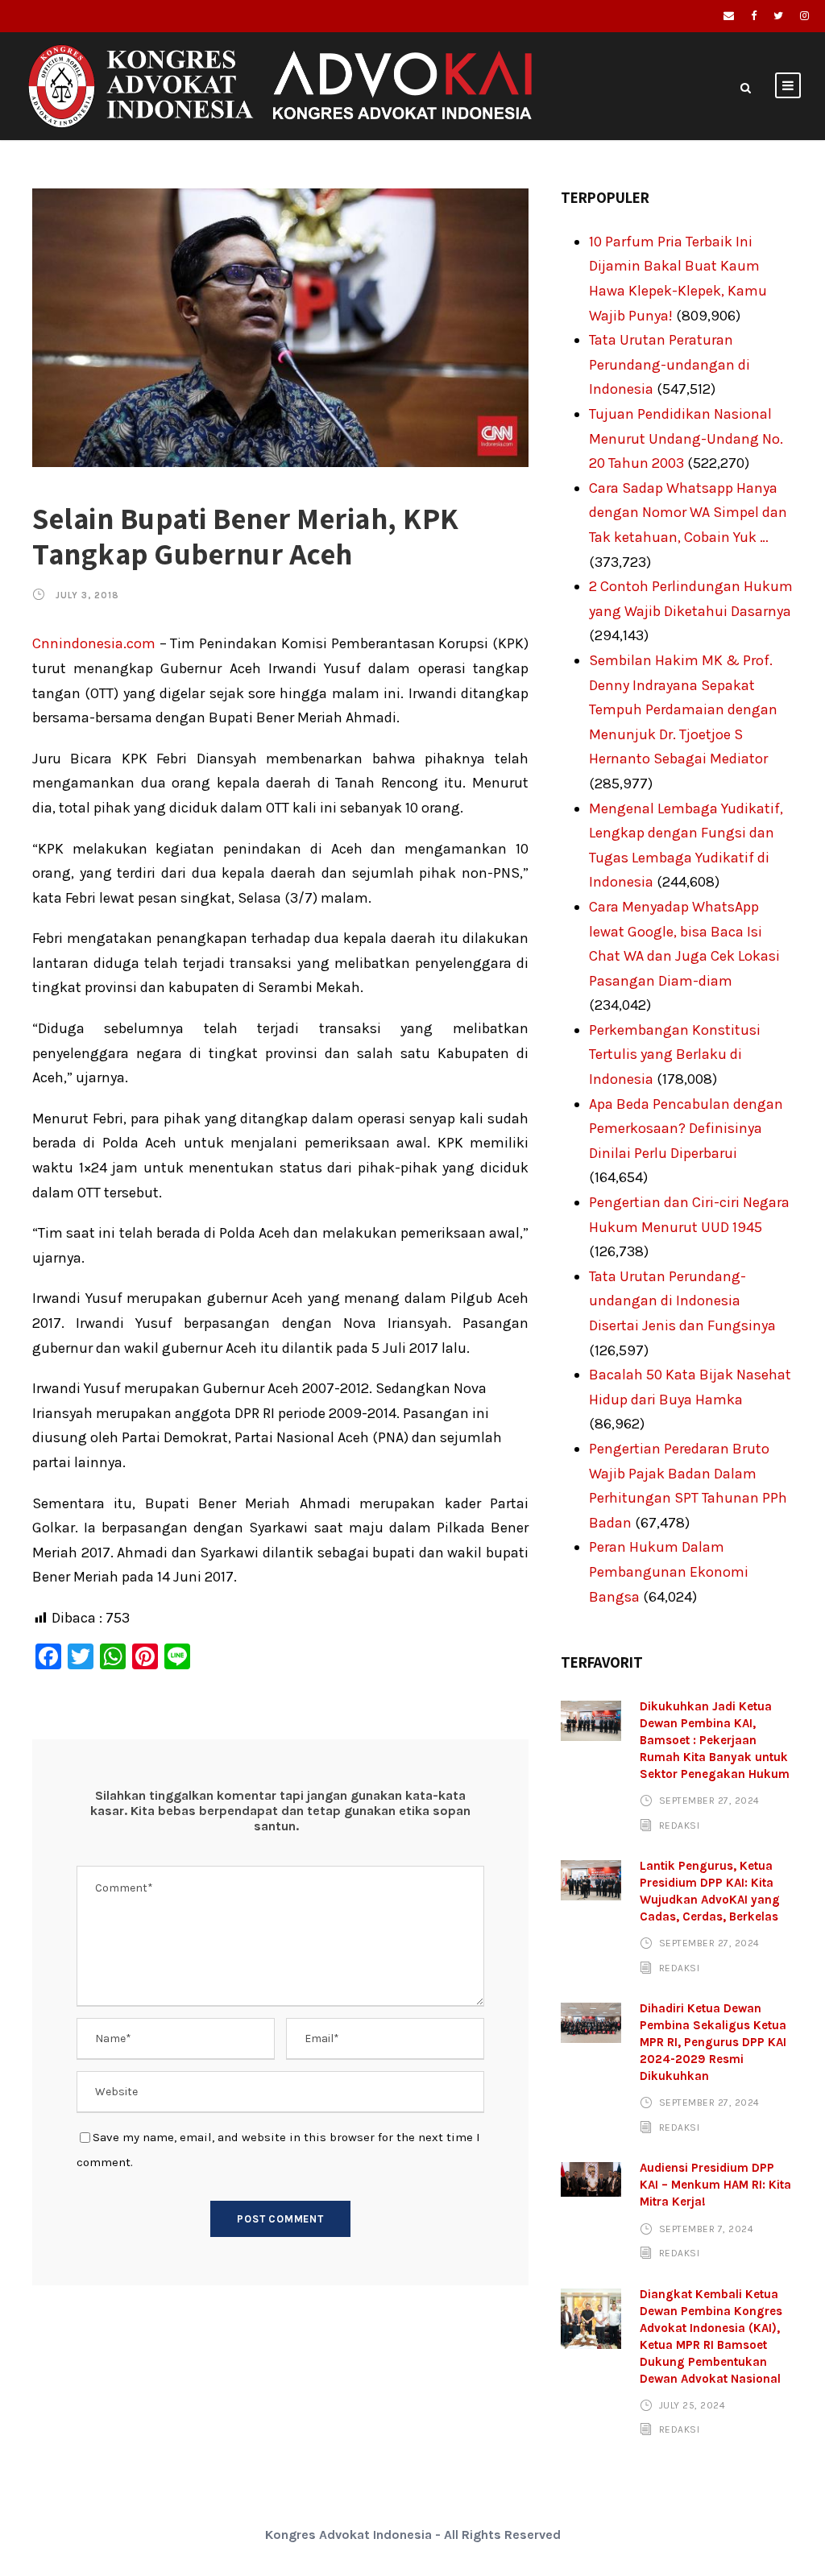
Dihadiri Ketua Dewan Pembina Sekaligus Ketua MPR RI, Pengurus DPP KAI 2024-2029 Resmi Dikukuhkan (713, 2042)
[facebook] (754, 16)
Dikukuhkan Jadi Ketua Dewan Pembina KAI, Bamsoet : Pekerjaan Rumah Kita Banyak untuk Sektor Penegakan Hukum (715, 1740)
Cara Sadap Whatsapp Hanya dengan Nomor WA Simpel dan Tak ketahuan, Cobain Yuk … (688, 513)
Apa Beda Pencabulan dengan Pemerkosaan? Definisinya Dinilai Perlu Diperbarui (686, 1129)
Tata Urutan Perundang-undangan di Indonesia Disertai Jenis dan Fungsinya (682, 1301)
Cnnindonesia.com (94, 643)
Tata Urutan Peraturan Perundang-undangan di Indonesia (670, 364)
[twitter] (778, 16)
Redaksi (680, 1826)
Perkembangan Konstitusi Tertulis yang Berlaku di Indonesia (675, 1054)
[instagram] (804, 16)
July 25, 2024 (692, 2405)
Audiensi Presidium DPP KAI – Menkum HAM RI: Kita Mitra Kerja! (715, 2185)
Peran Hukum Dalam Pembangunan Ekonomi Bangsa (669, 1571)
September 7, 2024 (707, 2228)
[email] (729, 16)
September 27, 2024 (709, 1801)
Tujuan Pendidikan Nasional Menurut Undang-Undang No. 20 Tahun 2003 (686, 438)
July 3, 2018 (87, 595)
